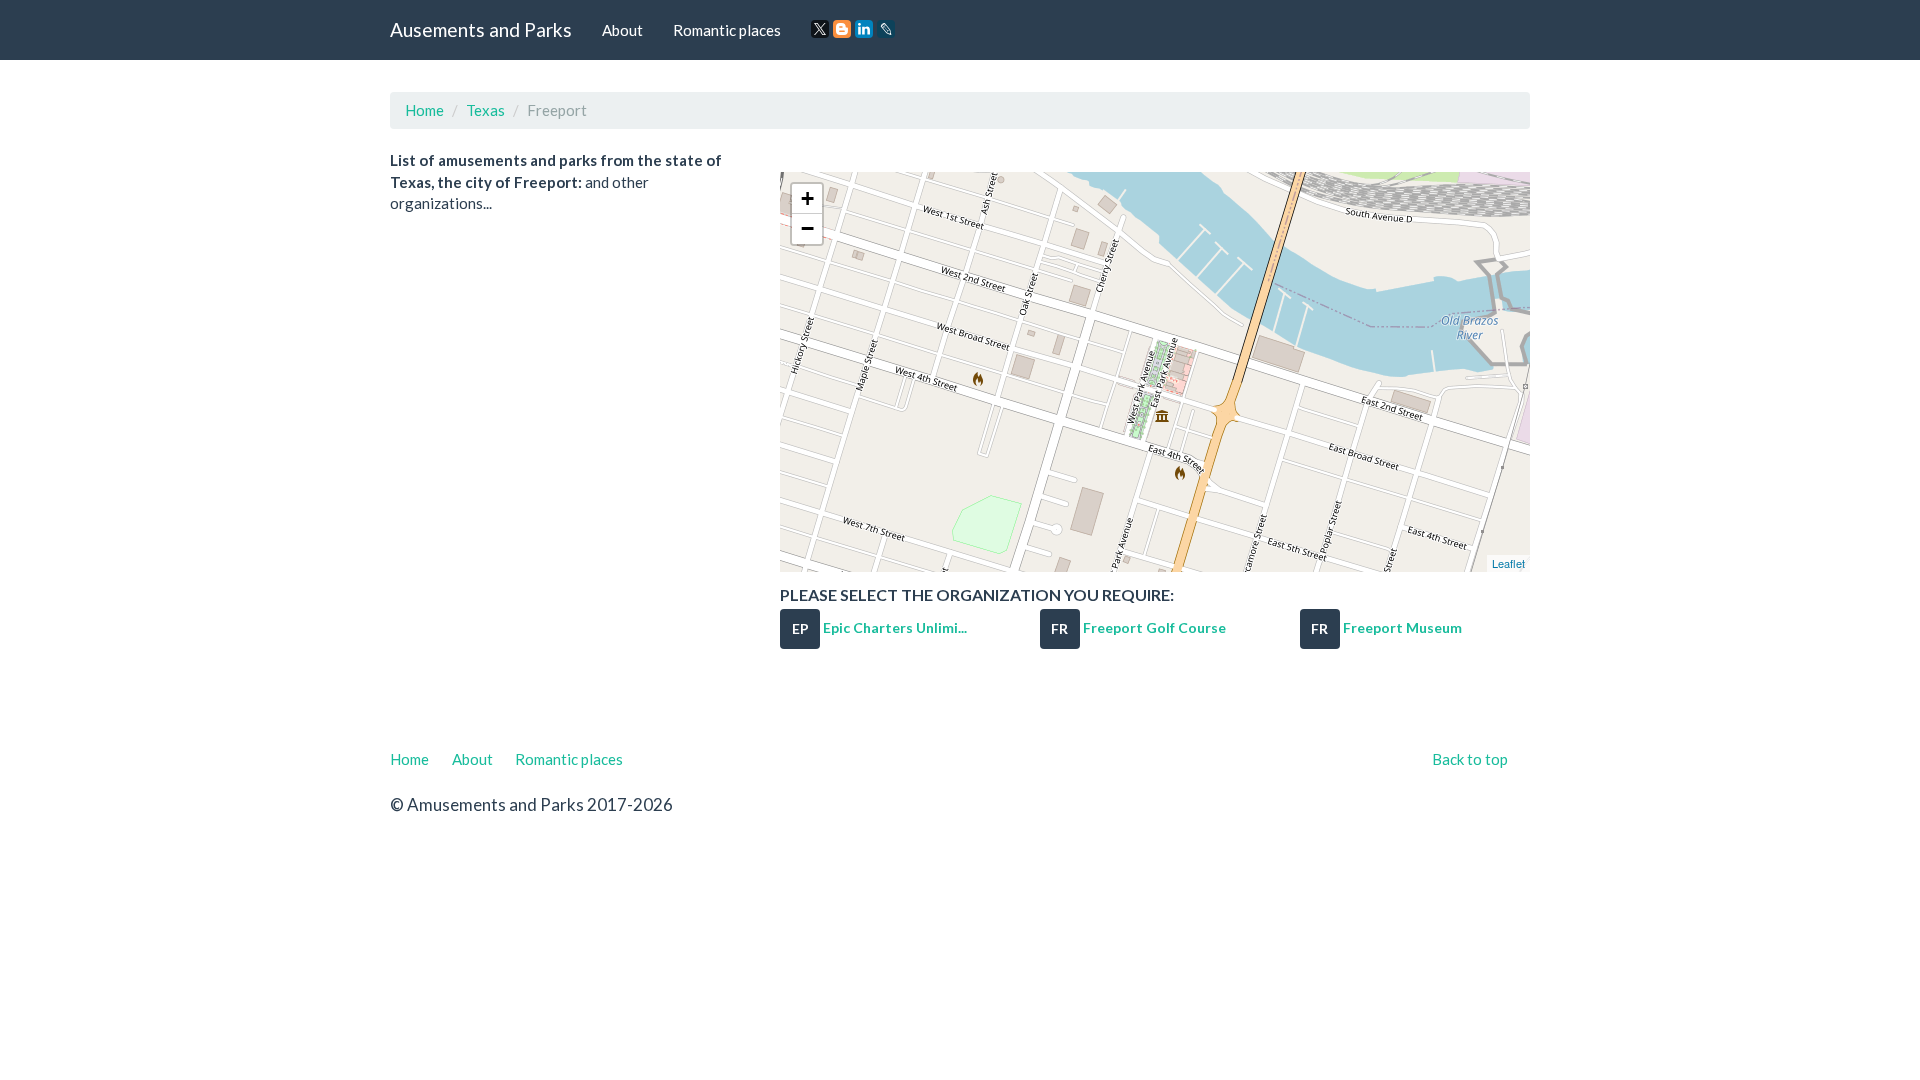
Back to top (1470, 759)
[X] (820, 29)
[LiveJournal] (886, 29)
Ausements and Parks (481, 29)
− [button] (807, 228)
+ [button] (807, 198)
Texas (485, 110)
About (622, 30)
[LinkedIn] (864, 29)
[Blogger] (842, 29)
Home (424, 110)
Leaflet (1508, 563)
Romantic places (727, 30)
